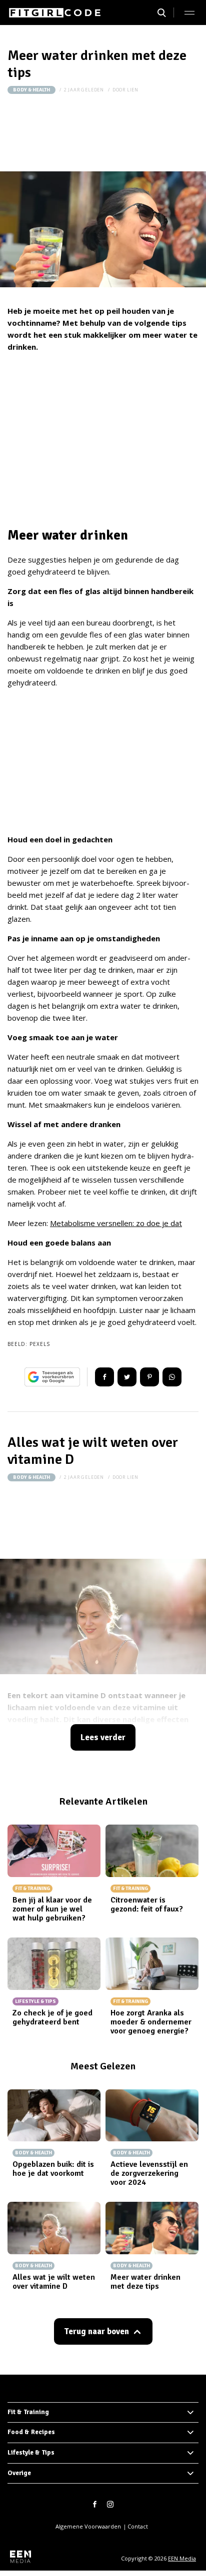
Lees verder (103, 1737)
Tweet (127, 1377)
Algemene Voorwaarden (88, 2526)
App (172, 1377)
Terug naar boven (96, 2331)
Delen (104, 1377)
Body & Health (31, 90)
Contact (138, 2526)
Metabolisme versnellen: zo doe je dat (116, 1223)
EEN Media (182, 2558)
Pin (149, 1377)
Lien (133, 90)
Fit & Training (28, 2412)
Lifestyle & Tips (31, 2453)
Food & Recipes (31, 2432)
